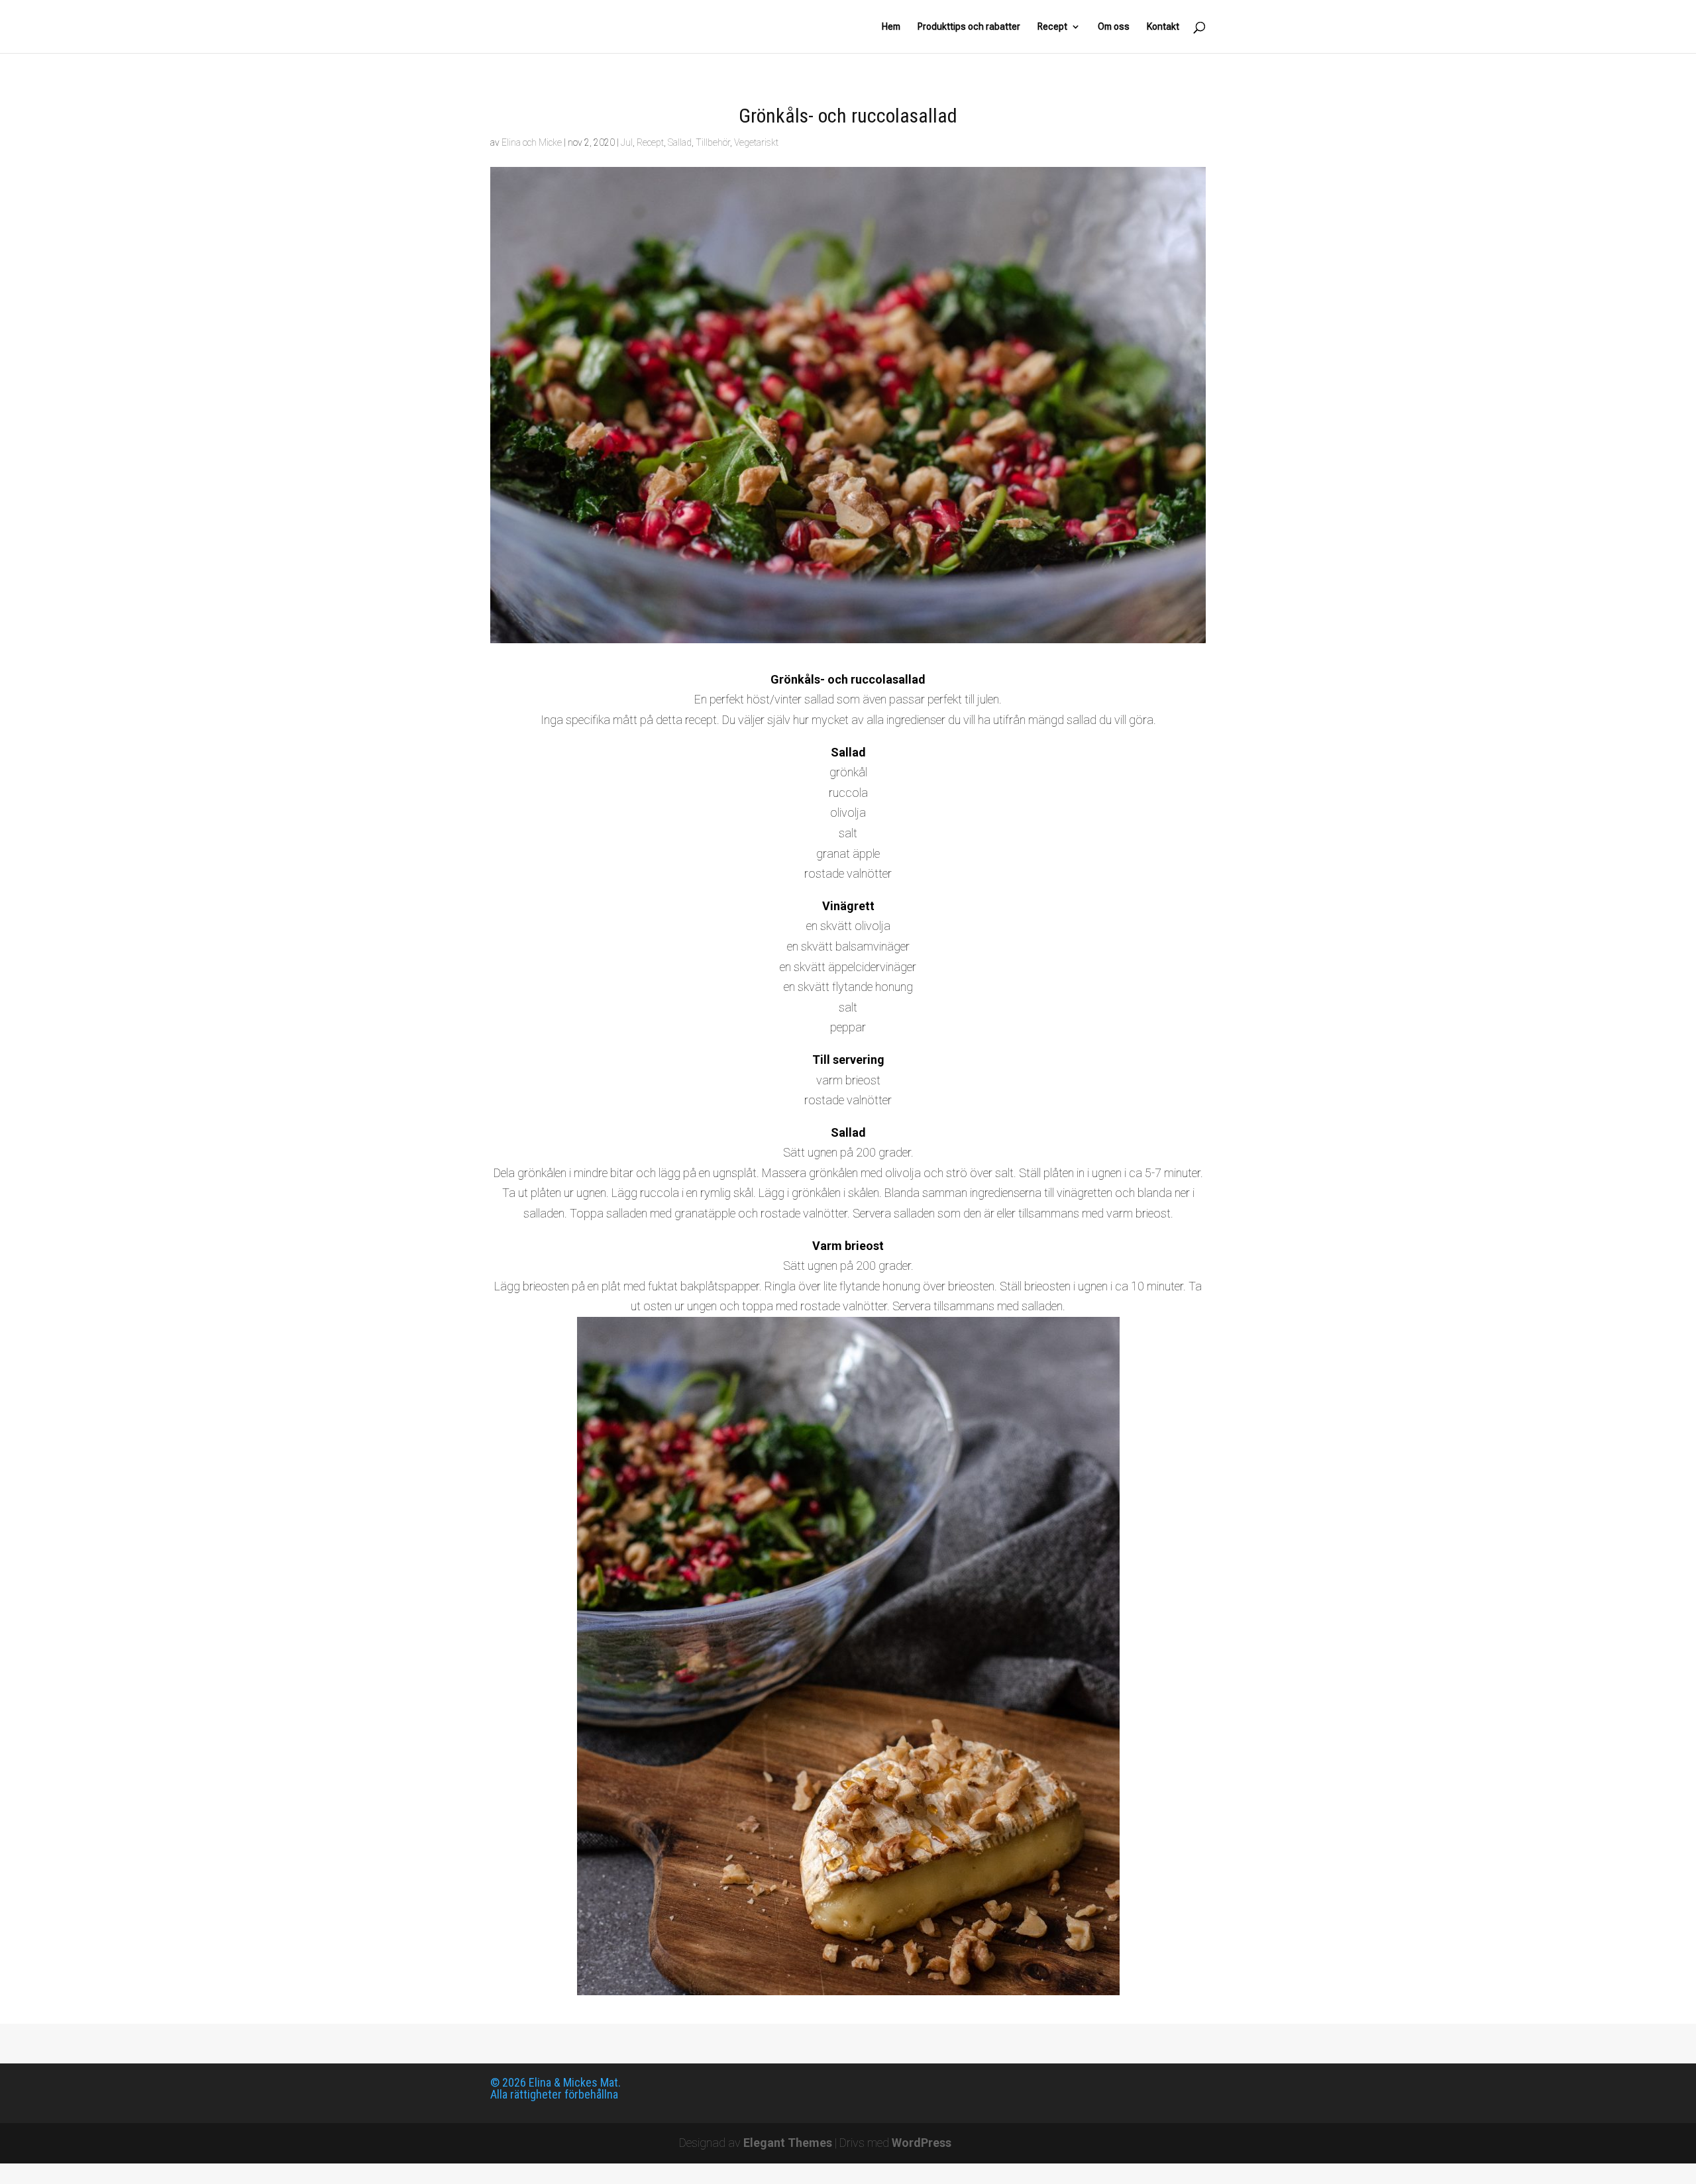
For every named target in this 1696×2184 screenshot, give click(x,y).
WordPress (922, 2143)
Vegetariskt (756, 142)
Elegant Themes (788, 2143)
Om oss (1114, 27)
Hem (891, 27)
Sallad (680, 142)
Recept (1052, 27)
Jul (627, 142)
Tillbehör (713, 142)
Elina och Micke (532, 142)
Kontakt (1163, 27)
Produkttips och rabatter (969, 27)
